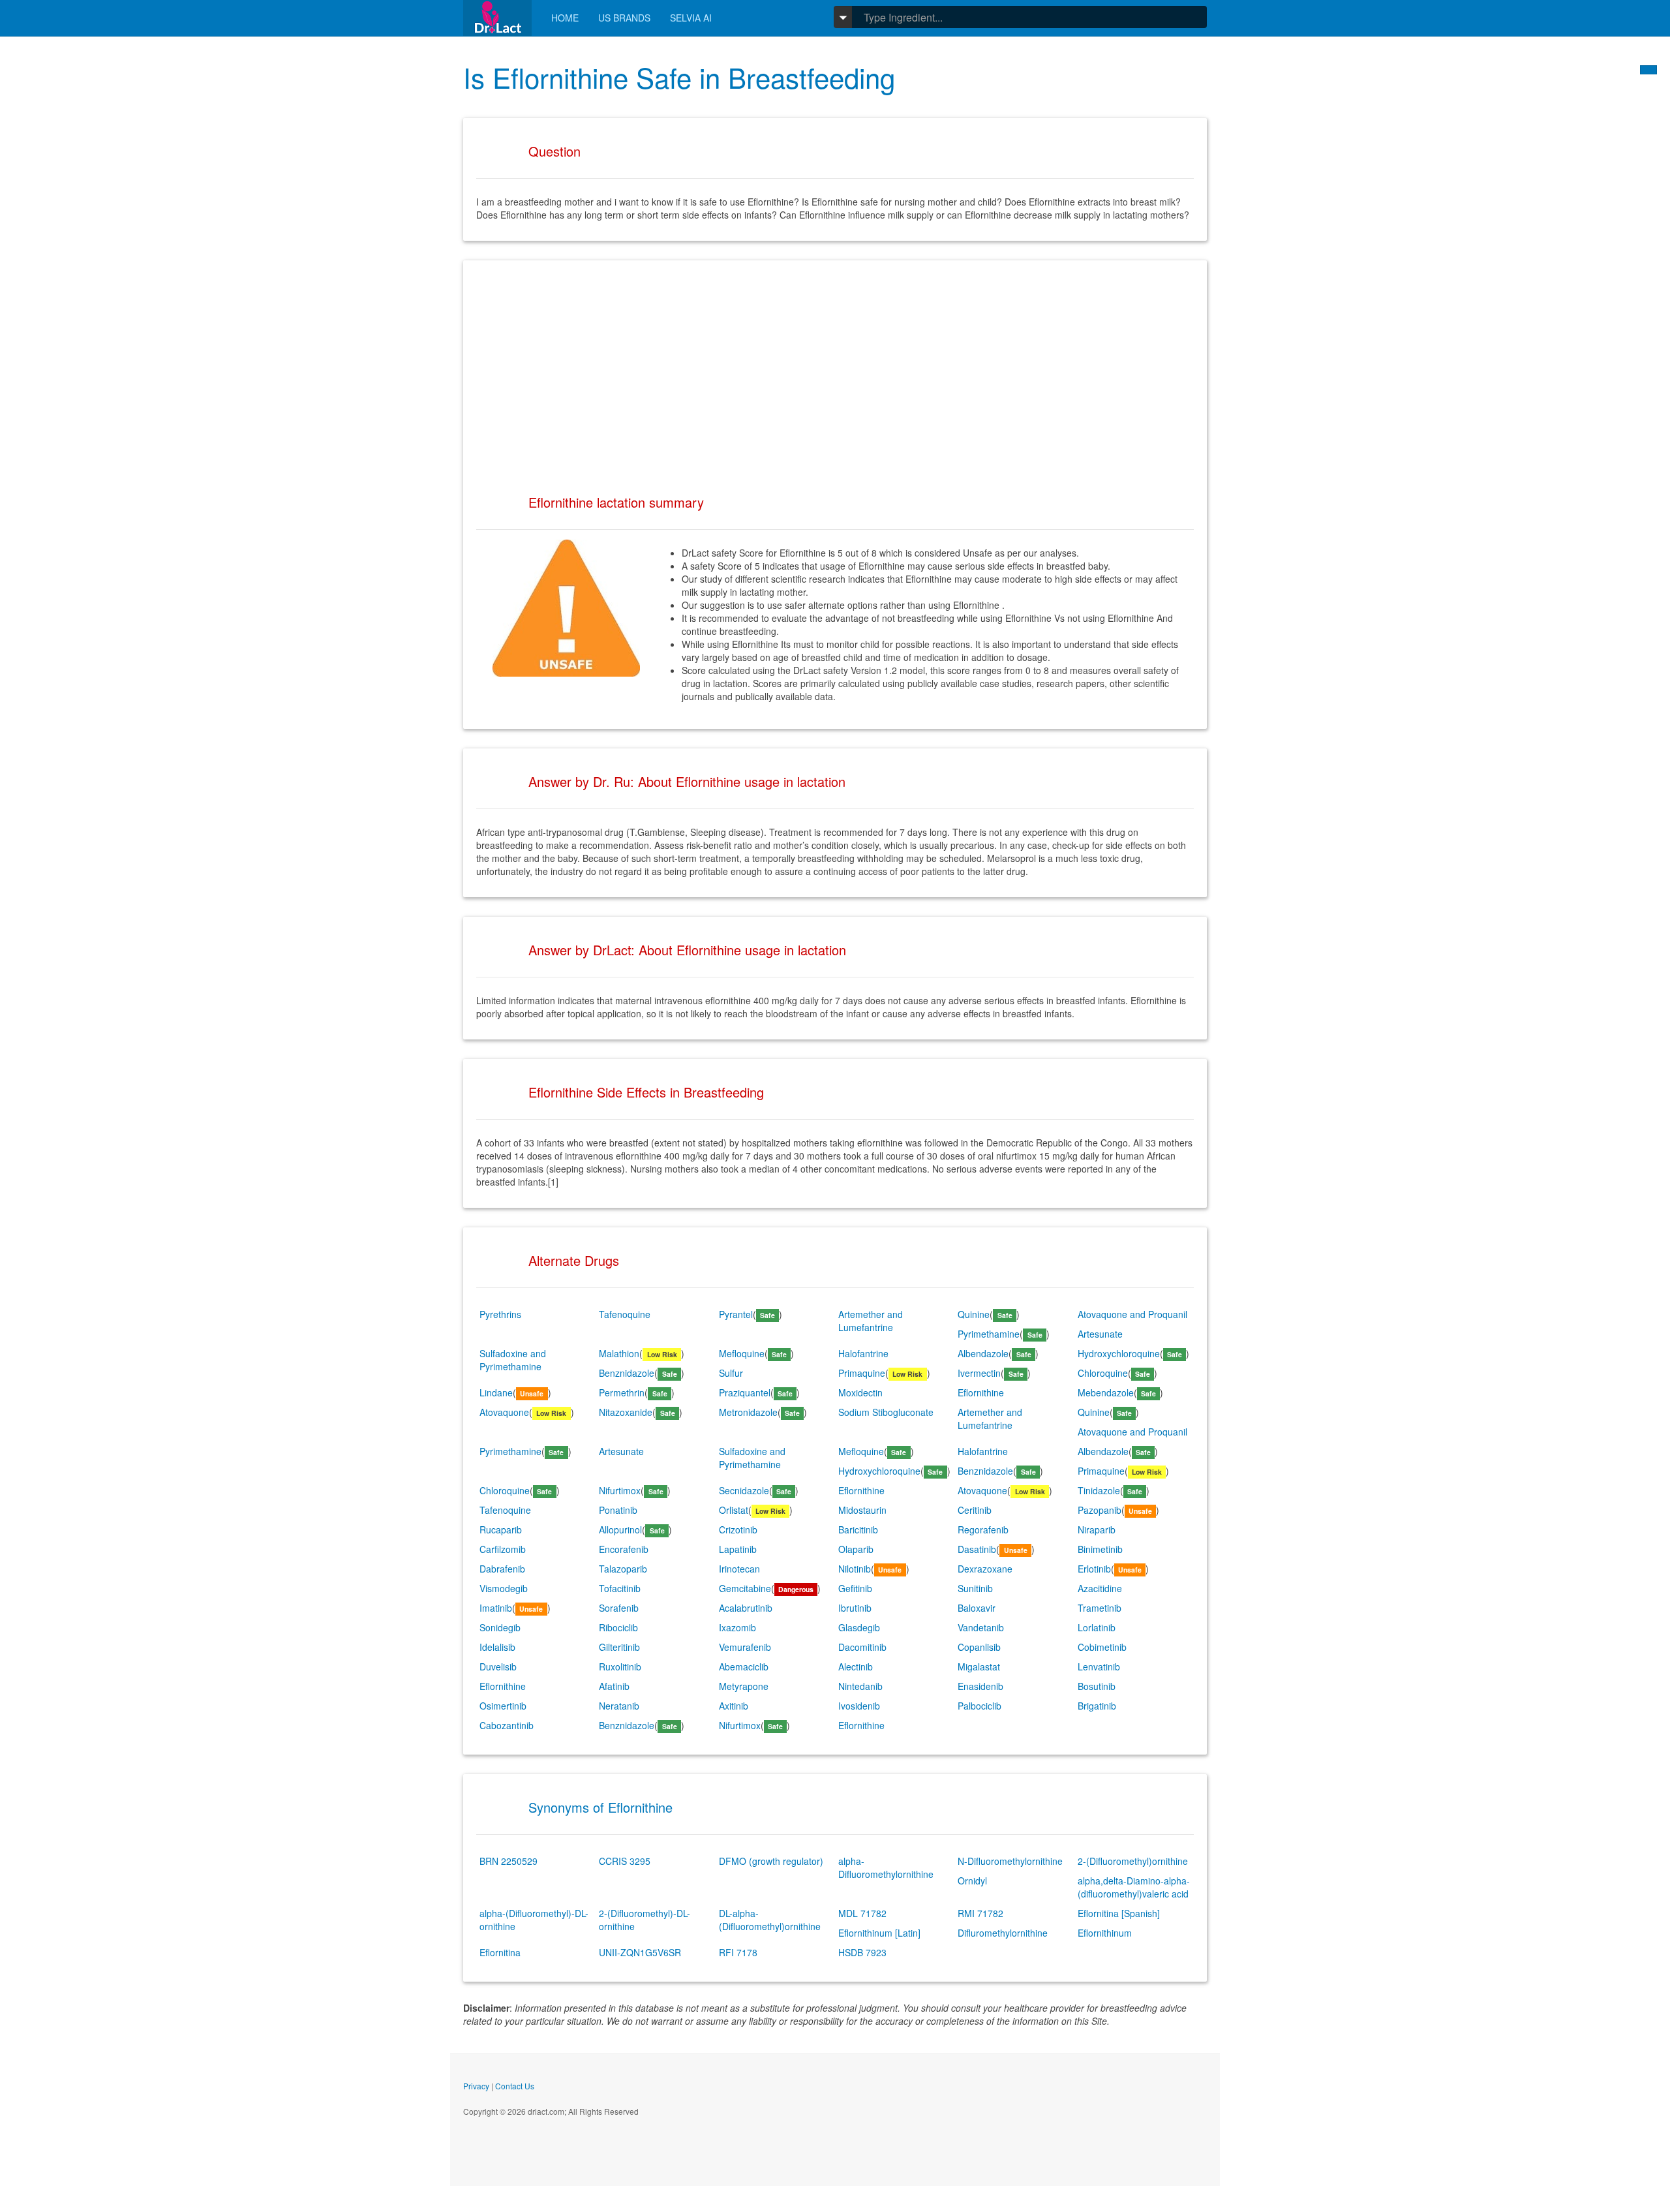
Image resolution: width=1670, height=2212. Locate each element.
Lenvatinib (1099, 1667)
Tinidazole (1099, 1490)
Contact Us (515, 2086)
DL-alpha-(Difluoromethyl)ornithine (770, 1920)
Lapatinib (738, 1549)
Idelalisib (497, 1647)
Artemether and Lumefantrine (871, 1321)
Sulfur (731, 1373)
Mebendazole (1106, 1392)
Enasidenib (980, 1686)
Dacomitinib (862, 1647)
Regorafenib (983, 1529)
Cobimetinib (1102, 1647)
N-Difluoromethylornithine (1010, 1861)
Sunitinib (975, 1588)
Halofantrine (863, 1353)
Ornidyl (972, 1881)
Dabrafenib (502, 1569)
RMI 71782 (980, 1913)
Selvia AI (691, 18)
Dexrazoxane (985, 1569)
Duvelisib (498, 1667)
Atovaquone (504, 1412)
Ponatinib (618, 1510)
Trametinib (1100, 1608)
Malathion (619, 1353)
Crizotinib (738, 1529)
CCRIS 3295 (625, 1861)
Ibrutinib (855, 1608)
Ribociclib (618, 1627)
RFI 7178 (738, 1952)
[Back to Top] (1648, 70)
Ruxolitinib (620, 1667)
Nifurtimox (620, 1490)
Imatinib (496, 1608)
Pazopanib (1100, 1510)
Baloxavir (977, 1608)
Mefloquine (742, 1353)
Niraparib (1097, 1529)
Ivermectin (979, 1373)
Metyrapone (744, 1686)
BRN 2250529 (509, 1861)
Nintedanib (860, 1686)
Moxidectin (860, 1392)
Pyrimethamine (989, 1334)
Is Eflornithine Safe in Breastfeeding (679, 77)
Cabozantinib (507, 1725)
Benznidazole (627, 1373)
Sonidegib (500, 1627)
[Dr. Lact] (497, 18)
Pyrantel (736, 1314)
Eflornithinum (1105, 1933)
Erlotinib (1094, 1569)
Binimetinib (1100, 1549)
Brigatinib (1097, 1706)
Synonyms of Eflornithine (600, 1807)
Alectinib (856, 1667)
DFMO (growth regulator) (771, 1861)
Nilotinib (855, 1569)
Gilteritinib (619, 1647)
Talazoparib (623, 1569)
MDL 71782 (862, 1913)
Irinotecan (739, 1569)
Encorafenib (624, 1549)
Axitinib (734, 1706)
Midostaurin (862, 1510)
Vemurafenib (745, 1647)
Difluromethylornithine (1003, 1933)
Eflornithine (981, 1392)
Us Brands (624, 18)
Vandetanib (981, 1627)
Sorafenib (619, 1608)
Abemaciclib (744, 1667)
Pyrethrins (500, 1314)
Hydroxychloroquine (1119, 1353)
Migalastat (979, 1667)
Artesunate (1100, 1334)
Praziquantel (745, 1392)
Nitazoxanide (626, 1412)
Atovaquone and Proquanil (1132, 1314)
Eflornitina (500, 1952)
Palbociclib (979, 1706)
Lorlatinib (1097, 1627)
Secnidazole (744, 1490)
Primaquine (862, 1373)
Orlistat (734, 1510)
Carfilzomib (503, 1549)
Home (565, 18)
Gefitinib (855, 1588)
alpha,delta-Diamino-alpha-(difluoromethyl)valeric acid (1134, 1887)
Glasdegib (859, 1627)
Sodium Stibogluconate (886, 1412)
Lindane (496, 1392)
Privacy (476, 2086)
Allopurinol (620, 1529)
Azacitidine (1100, 1588)
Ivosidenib (859, 1706)
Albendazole (983, 1353)
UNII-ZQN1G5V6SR (640, 1952)
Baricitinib (858, 1529)
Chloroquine (1103, 1373)
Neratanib (619, 1706)
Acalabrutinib (746, 1608)
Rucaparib (501, 1529)
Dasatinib (977, 1549)
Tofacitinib (620, 1588)
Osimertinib (503, 1706)
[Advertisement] (835, 365)
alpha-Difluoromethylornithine (886, 1867)
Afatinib (614, 1686)
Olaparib (856, 1549)
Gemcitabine (745, 1588)
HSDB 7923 (862, 1952)
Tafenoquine (625, 1314)
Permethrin (622, 1392)
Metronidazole (748, 1412)
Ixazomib (737, 1627)
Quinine (974, 1314)
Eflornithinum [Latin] (879, 1933)
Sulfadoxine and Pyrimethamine (513, 1360)
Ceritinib (975, 1510)
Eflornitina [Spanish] (1119, 1913)
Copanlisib (979, 1647)
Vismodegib (504, 1588)
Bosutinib (1097, 1686)
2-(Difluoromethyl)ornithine (1133, 1861)
